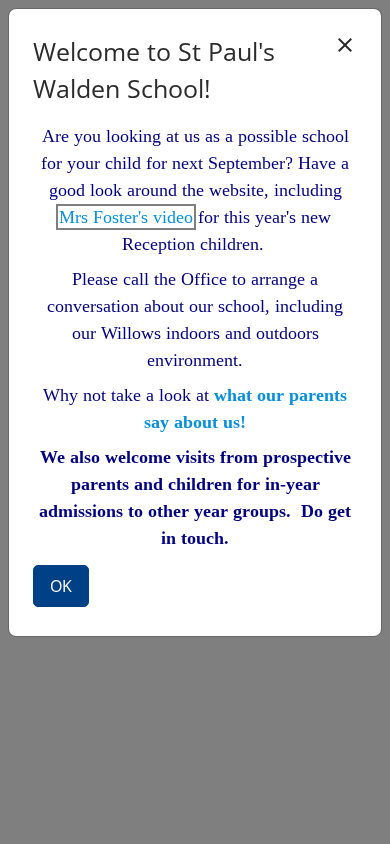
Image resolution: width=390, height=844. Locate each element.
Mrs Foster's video (126, 217)
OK (61, 586)
